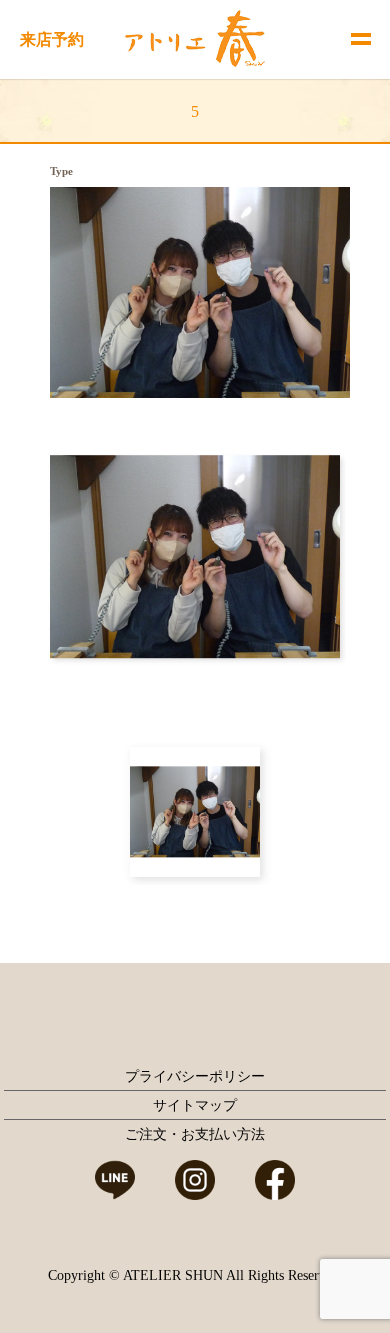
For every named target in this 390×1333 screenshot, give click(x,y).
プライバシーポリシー (195, 1076)
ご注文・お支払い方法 (195, 1134)
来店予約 (52, 39)
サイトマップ (195, 1105)
